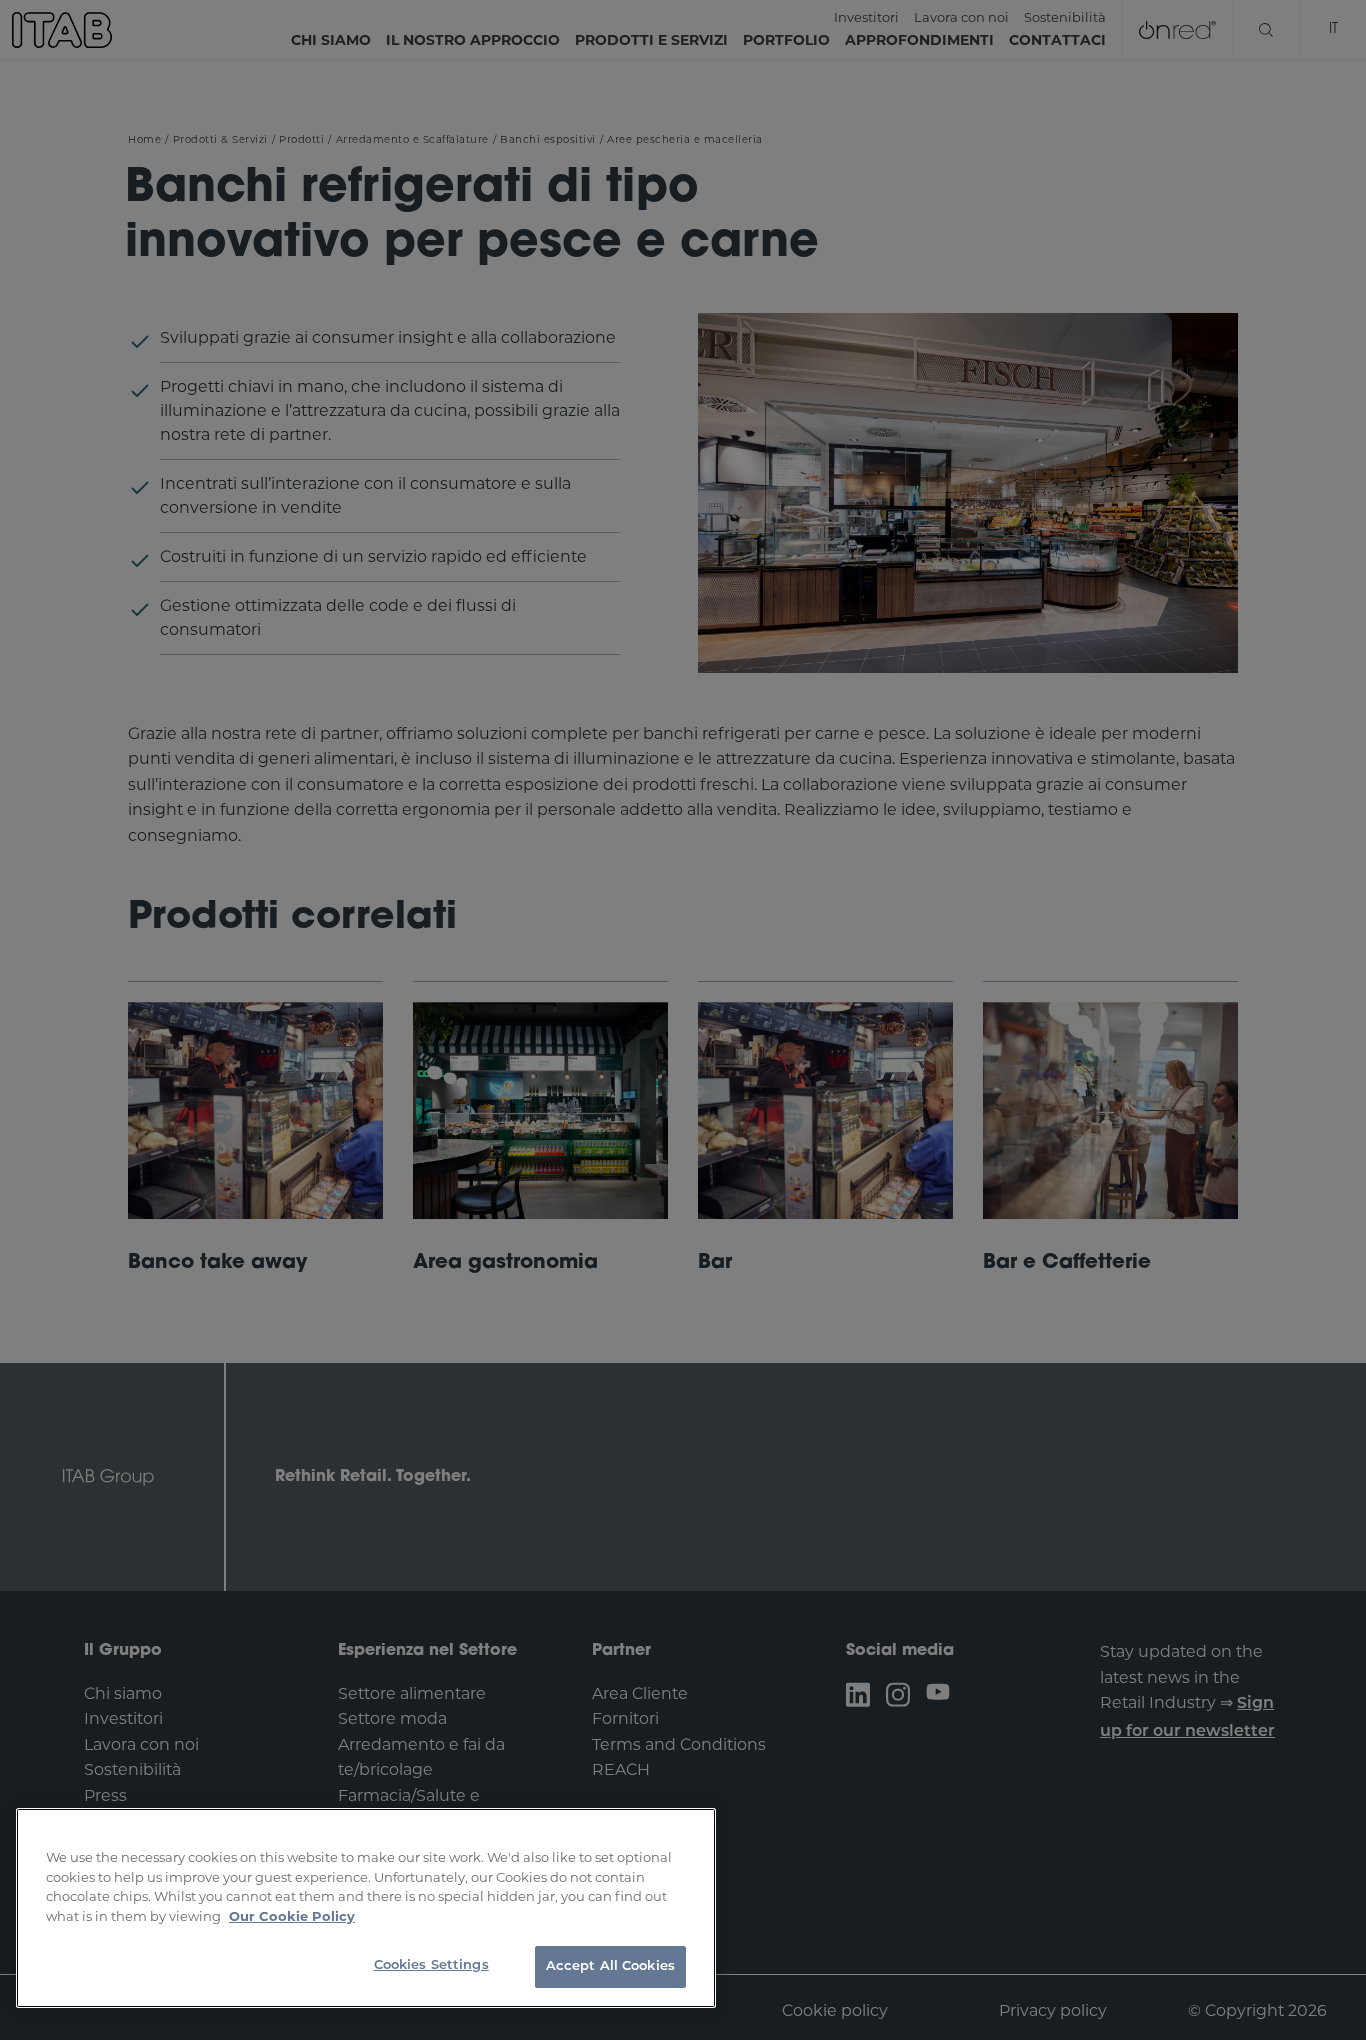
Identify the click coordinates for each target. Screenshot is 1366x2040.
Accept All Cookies (610, 1966)
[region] (366, 1908)
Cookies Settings (431, 1965)
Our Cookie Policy (292, 1916)
